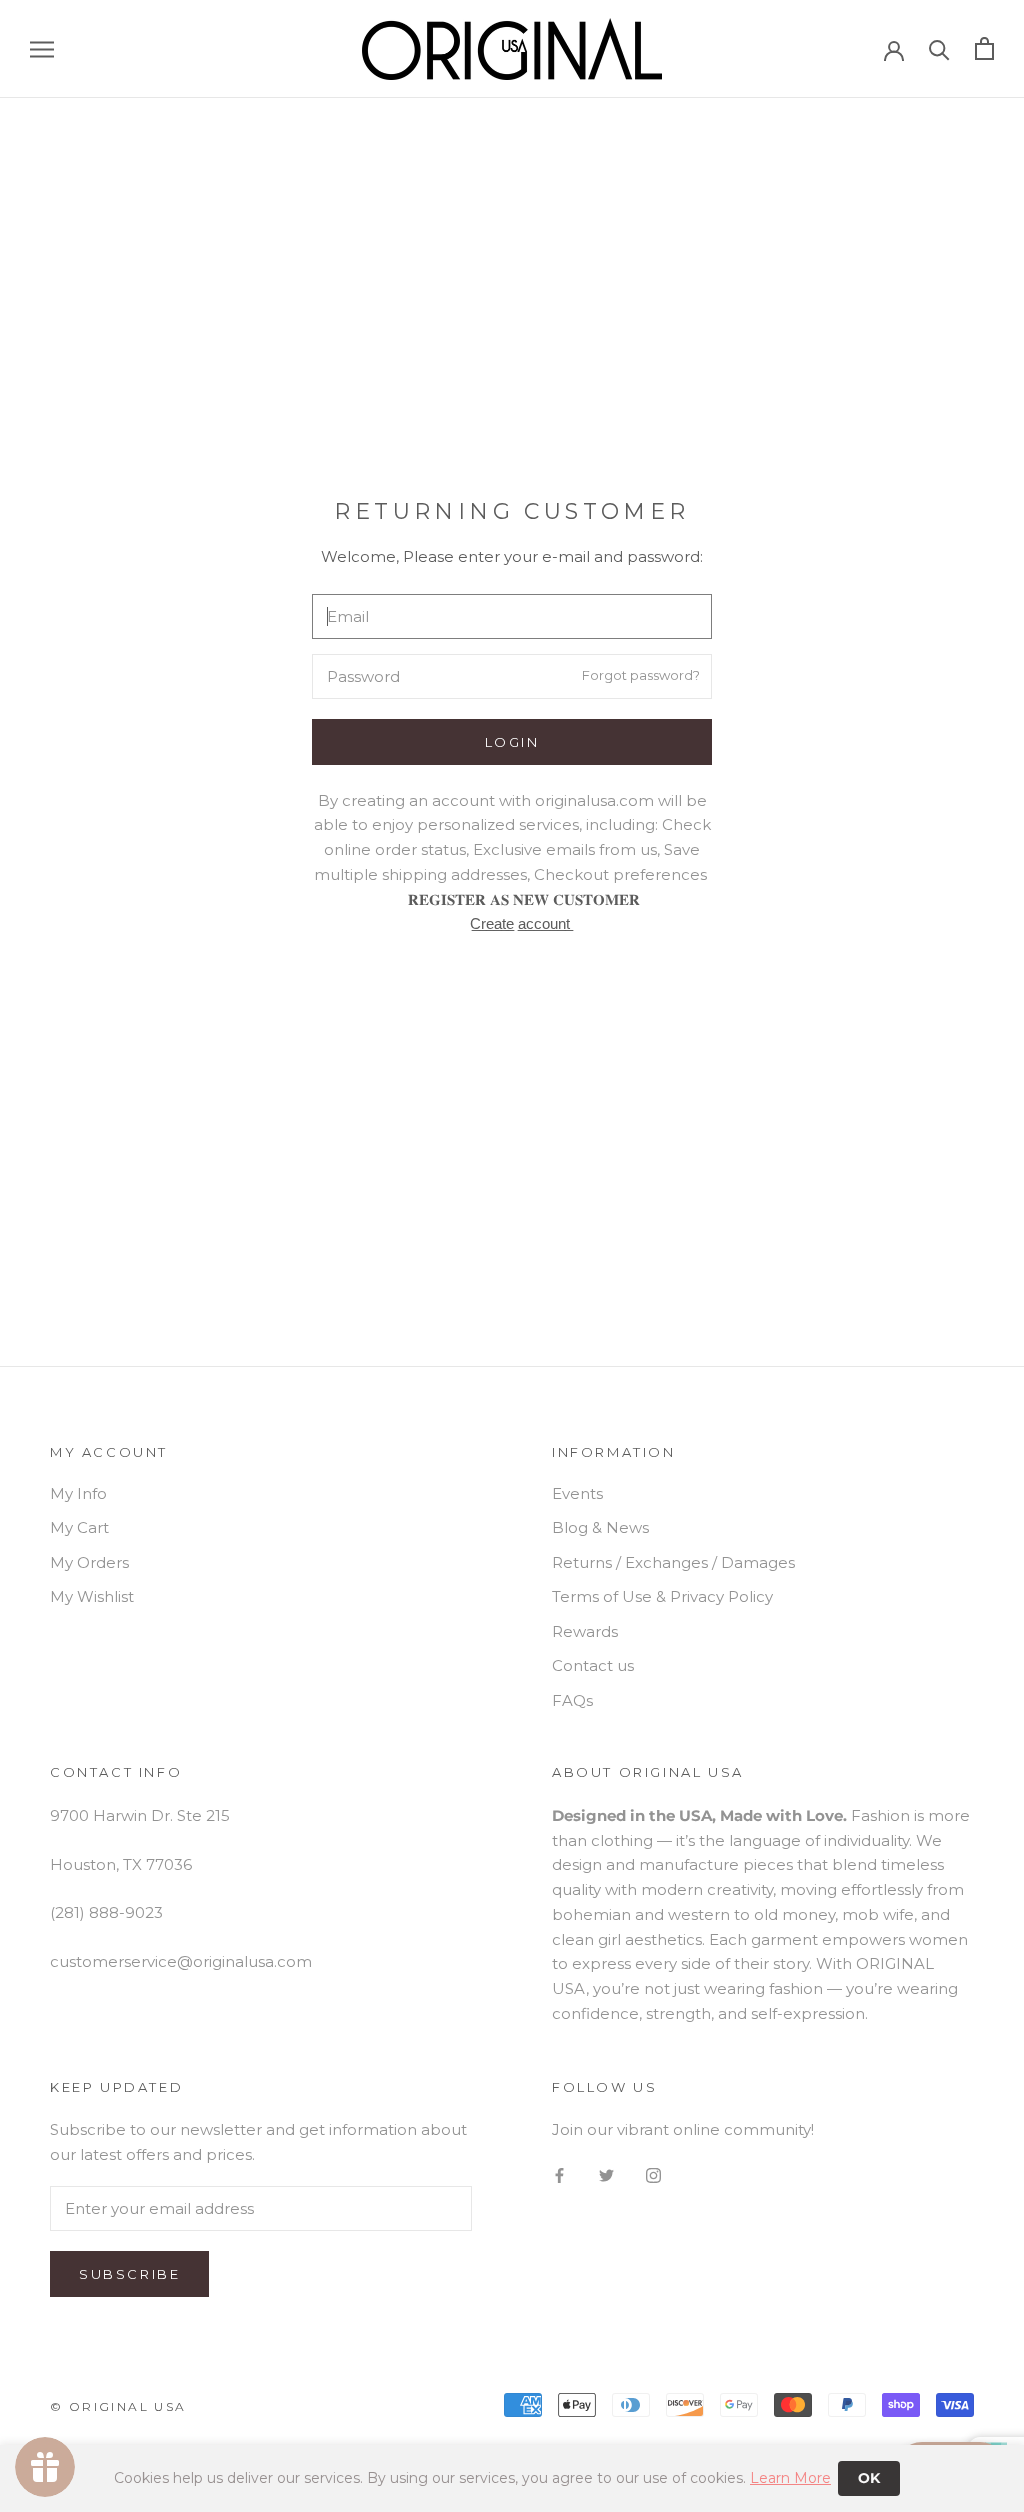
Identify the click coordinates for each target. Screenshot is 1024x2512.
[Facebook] (559, 2175)
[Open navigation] (42, 49)
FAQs (572, 1700)
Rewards (585, 1631)
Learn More (790, 2478)
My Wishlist (92, 1596)
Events (577, 1493)
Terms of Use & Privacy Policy (662, 1596)
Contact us (593, 1665)
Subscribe (129, 2274)
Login (512, 742)
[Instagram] (653, 2175)
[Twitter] (606, 2175)
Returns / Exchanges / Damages (673, 1562)
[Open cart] (984, 48)
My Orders (89, 1562)
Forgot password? (641, 675)
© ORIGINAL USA (118, 2406)
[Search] (939, 48)
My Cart (79, 1527)
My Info (78, 1493)
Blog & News (600, 1527)
